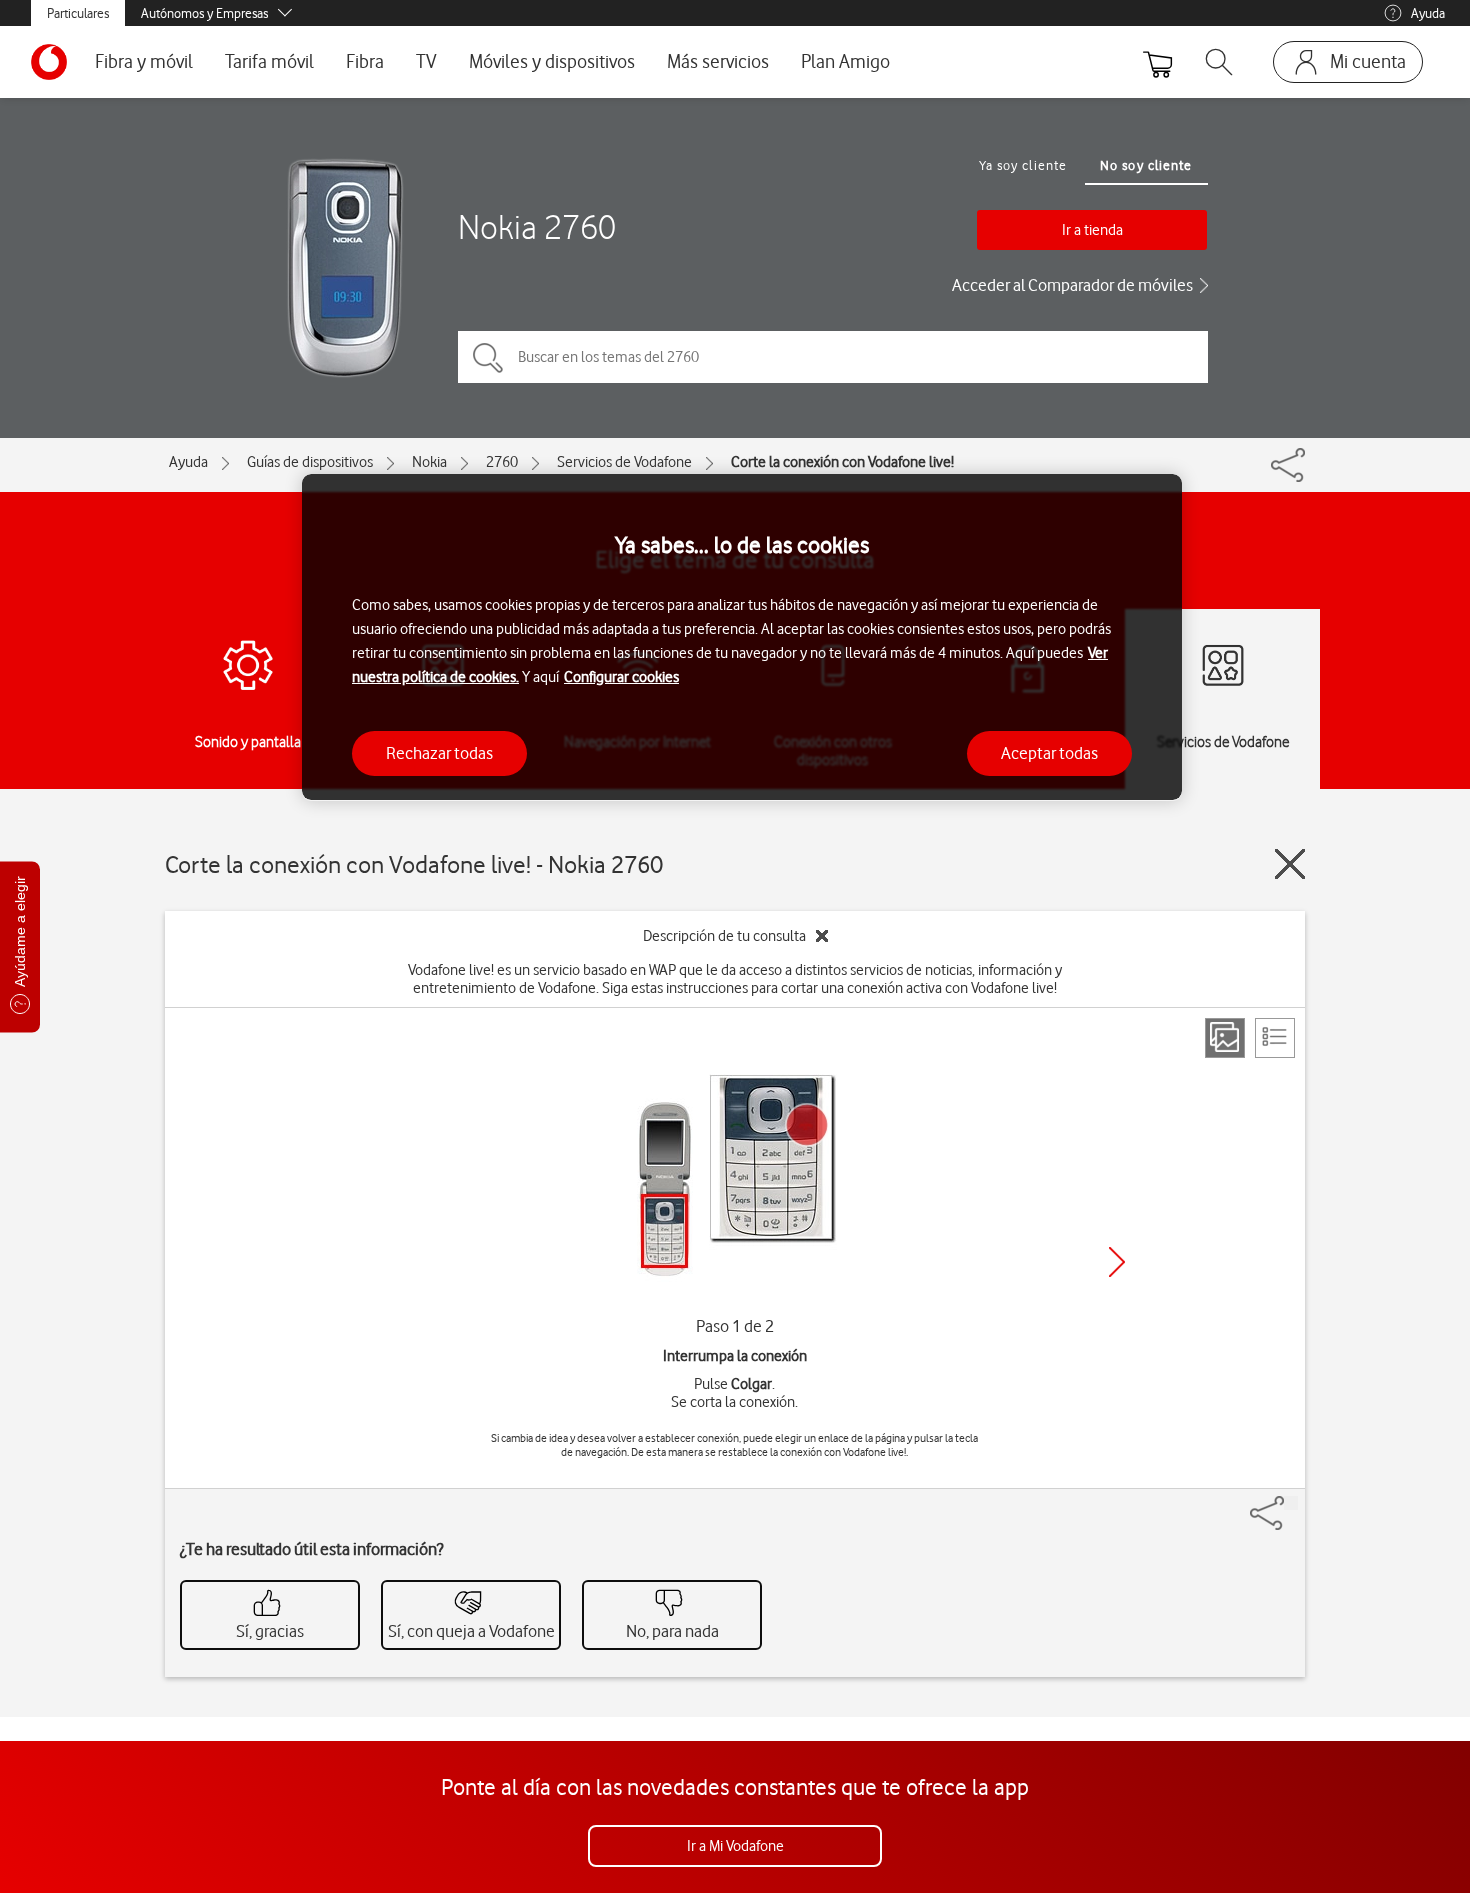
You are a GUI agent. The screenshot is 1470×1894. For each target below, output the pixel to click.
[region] (742, 637)
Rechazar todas (439, 752)
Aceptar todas (1049, 752)
